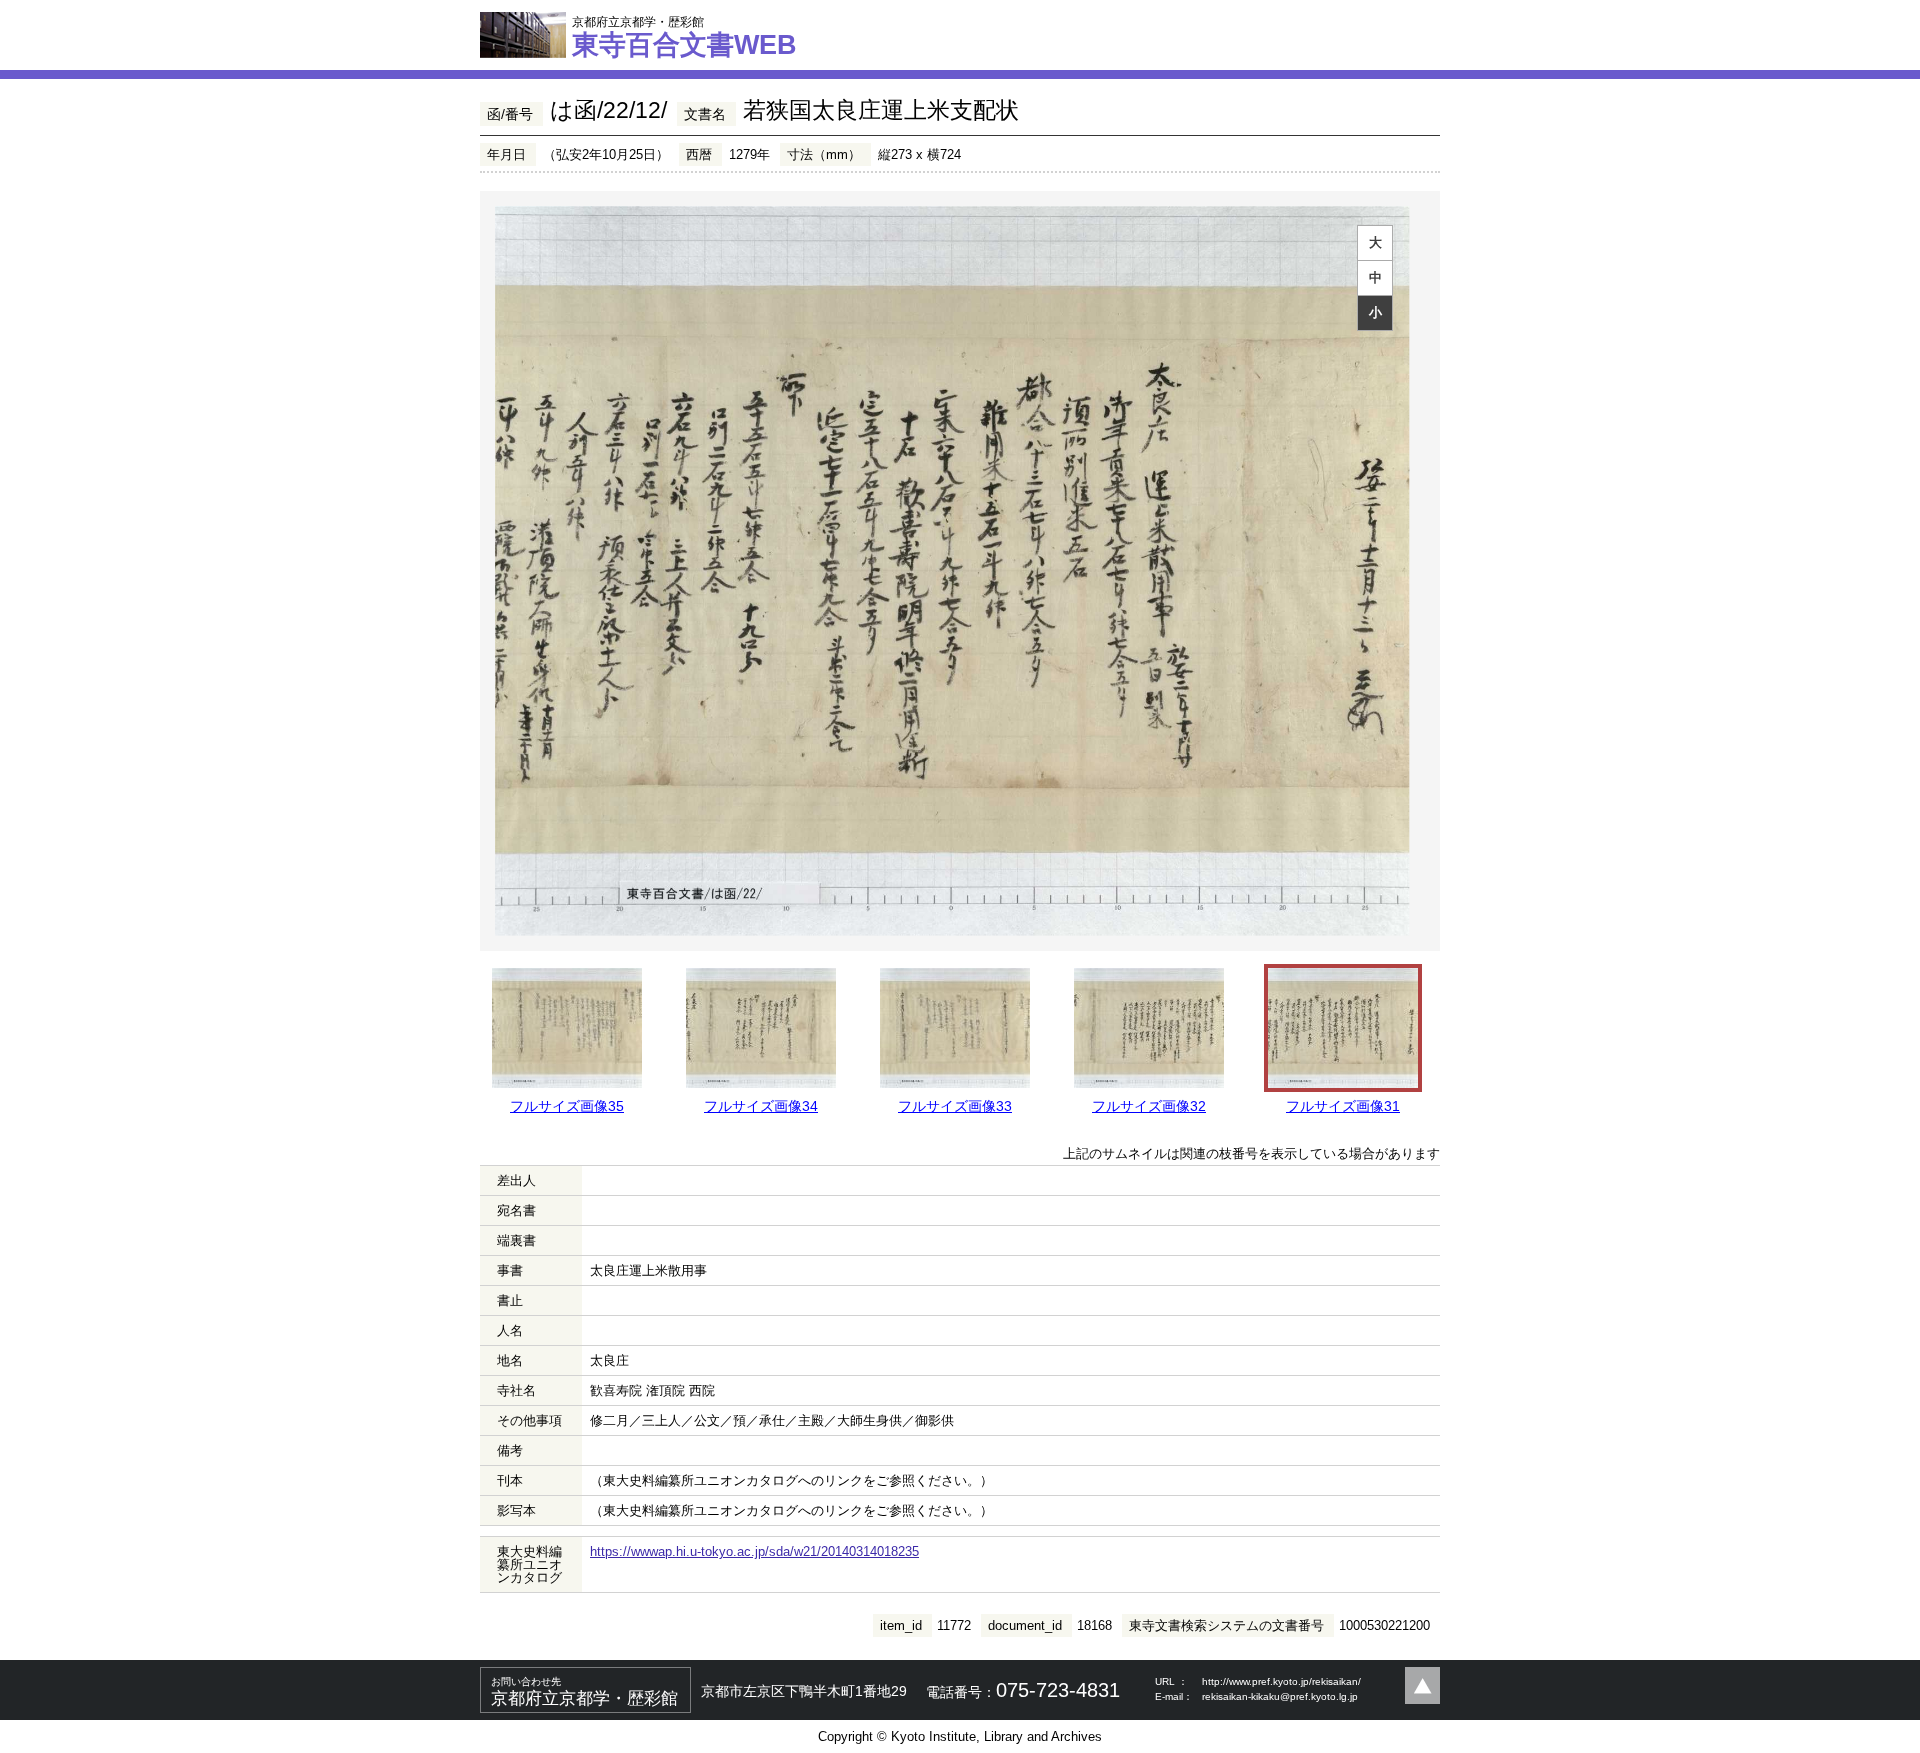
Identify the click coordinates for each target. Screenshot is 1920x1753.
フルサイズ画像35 (567, 1106)
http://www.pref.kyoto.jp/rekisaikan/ (1281, 1681)
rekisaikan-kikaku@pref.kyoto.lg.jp (1280, 1696)
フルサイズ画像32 (1149, 1106)
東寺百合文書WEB (684, 37)
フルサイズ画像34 (761, 1106)
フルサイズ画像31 (1343, 1106)
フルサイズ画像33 (955, 1106)
